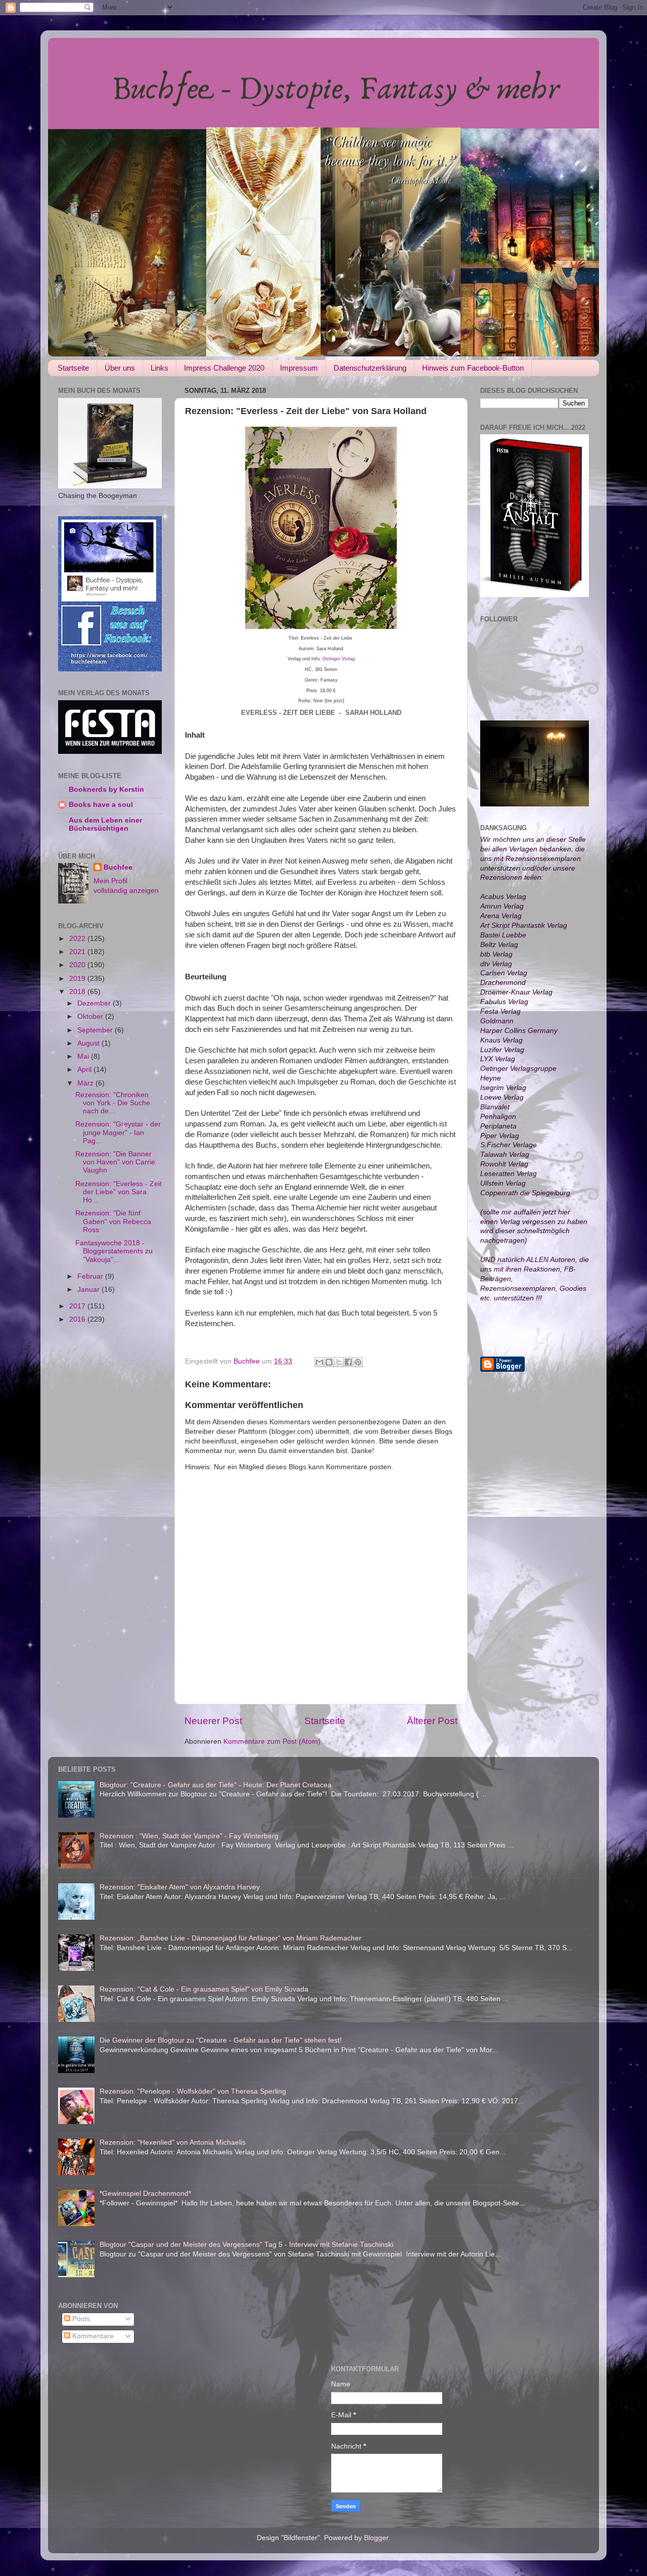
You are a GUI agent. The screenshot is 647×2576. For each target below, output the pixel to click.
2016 (78, 1319)
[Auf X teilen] (339, 1362)
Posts (80, 2319)
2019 (78, 979)
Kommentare (92, 2336)
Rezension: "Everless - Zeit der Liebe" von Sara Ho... (119, 1192)
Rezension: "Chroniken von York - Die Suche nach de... (113, 1103)
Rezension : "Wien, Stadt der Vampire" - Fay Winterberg (189, 1836)
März (86, 1083)
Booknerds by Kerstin (106, 789)
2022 (78, 939)
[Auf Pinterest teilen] (358, 1362)
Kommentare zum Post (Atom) (272, 1742)
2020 (78, 965)
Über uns (120, 368)
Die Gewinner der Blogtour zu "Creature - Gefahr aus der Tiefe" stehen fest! (221, 2040)
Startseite (73, 368)
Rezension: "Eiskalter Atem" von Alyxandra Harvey (180, 1887)
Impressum (299, 368)
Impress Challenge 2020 (224, 368)
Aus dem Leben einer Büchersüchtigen (105, 824)
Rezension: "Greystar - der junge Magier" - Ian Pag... (118, 1132)
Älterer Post (432, 1721)
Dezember (95, 1003)
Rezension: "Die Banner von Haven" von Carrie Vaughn (115, 1162)
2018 (78, 992)
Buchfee (118, 867)
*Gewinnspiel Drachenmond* (145, 2194)
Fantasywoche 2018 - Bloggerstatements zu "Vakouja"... (114, 1251)
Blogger (376, 2538)
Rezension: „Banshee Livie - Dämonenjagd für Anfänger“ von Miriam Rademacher (230, 1938)
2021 (78, 952)
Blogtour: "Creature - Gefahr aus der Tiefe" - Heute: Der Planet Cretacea (216, 1785)
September (96, 1030)
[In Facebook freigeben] (348, 1362)
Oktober (91, 1016)
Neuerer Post (213, 1721)
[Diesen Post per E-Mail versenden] (319, 1362)
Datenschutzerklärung (370, 368)
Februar (91, 1276)
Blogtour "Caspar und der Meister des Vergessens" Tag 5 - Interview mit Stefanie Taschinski (246, 2245)
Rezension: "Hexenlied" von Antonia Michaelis (173, 2142)
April (85, 1070)
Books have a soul (101, 805)
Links (159, 368)
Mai (84, 1056)
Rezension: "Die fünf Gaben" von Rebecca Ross (113, 1221)
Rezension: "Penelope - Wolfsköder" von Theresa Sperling (193, 2091)
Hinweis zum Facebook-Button (473, 368)
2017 (78, 1306)
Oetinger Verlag (339, 659)
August (89, 1043)
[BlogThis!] (329, 1362)
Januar (89, 1290)
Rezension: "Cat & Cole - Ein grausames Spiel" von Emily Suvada (204, 1989)
